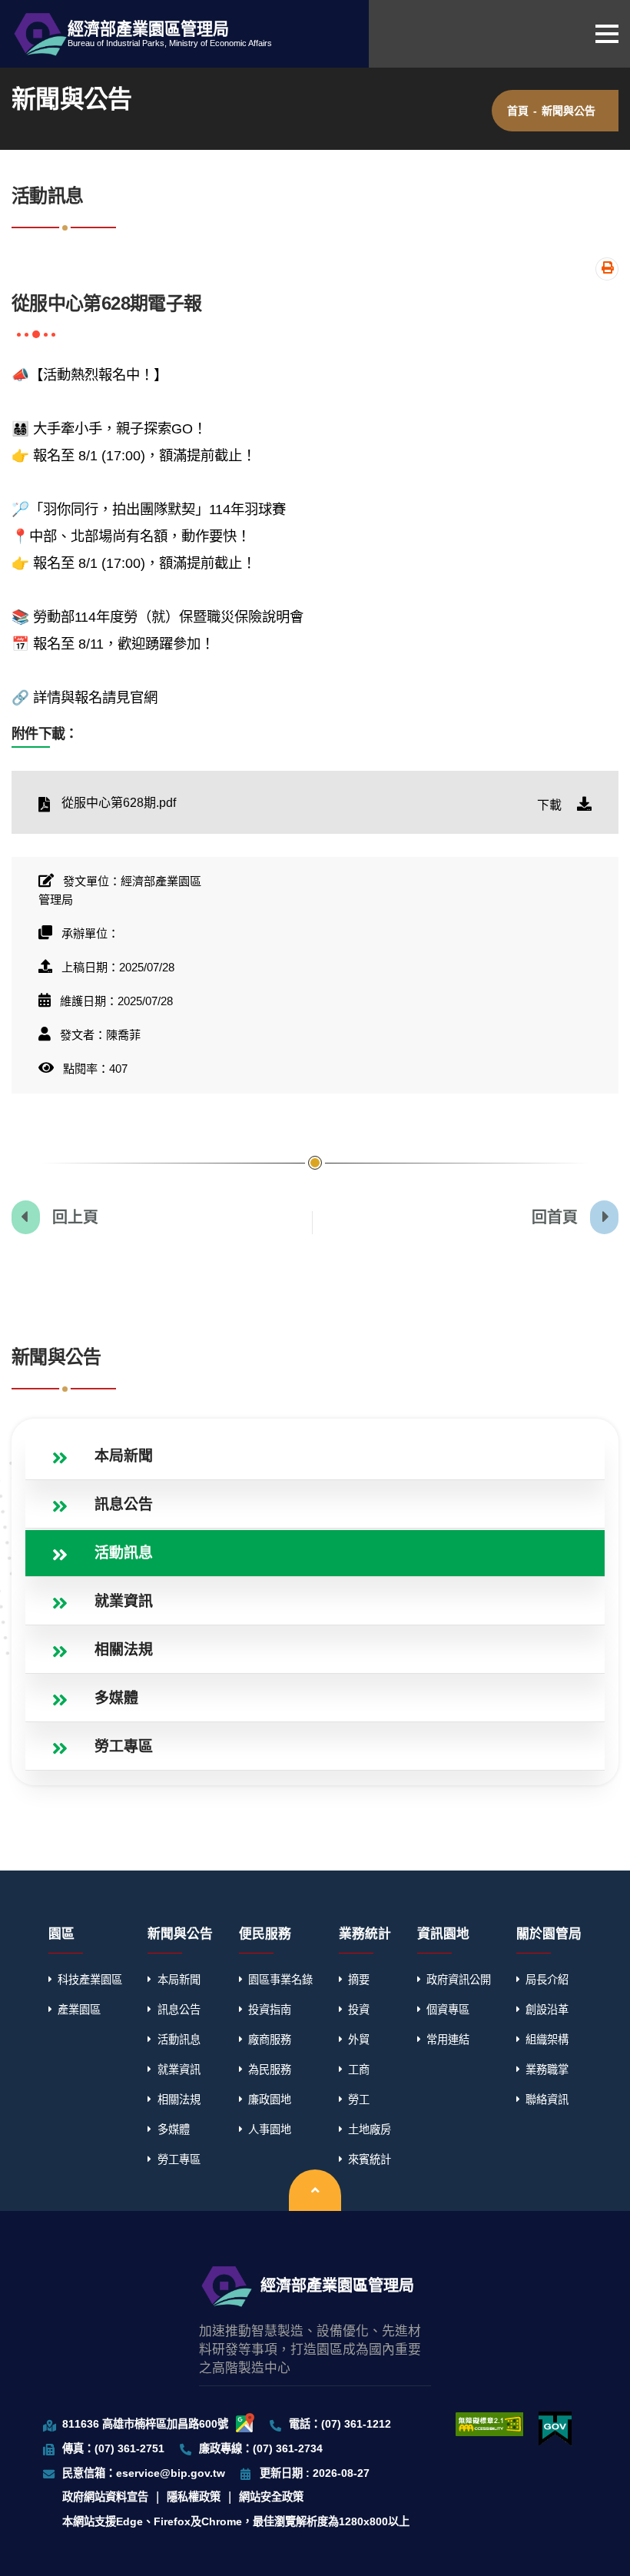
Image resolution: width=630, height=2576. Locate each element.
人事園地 (270, 2130)
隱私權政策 (194, 2497)
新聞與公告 (569, 111)
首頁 (518, 111)
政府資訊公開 (459, 1980)
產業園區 (79, 2010)
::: (14, 1325)
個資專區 (448, 2010)
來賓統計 (370, 2159)
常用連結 (448, 2040)
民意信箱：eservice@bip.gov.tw (144, 2473)
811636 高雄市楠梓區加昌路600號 (145, 2424)
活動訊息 (179, 2040)
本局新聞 (179, 1980)
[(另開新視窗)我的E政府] (555, 2429)
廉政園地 (270, 2100)
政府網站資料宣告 (105, 2497)
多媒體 (174, 2130)
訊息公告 (179, 2010)
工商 (359, 2070)
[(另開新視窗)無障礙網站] (489, 2424)
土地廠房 (370, 2130)
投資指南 (270, 2010)
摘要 (359, 1980)
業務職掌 (547, 2070)
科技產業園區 (90, 1980)
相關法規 (179, 2100)
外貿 (359, 2040)
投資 (359, 2010)
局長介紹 (547, 1980)
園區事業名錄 (280, 1980)
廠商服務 (270, 2040)
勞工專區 (179, 2159)
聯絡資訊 (547, 2100)
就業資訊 (179, 2070)
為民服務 (270, 2070)
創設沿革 (547, 2010)
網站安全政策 (271, 2497)
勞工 (359, 2100)
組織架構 (547, 2040)
